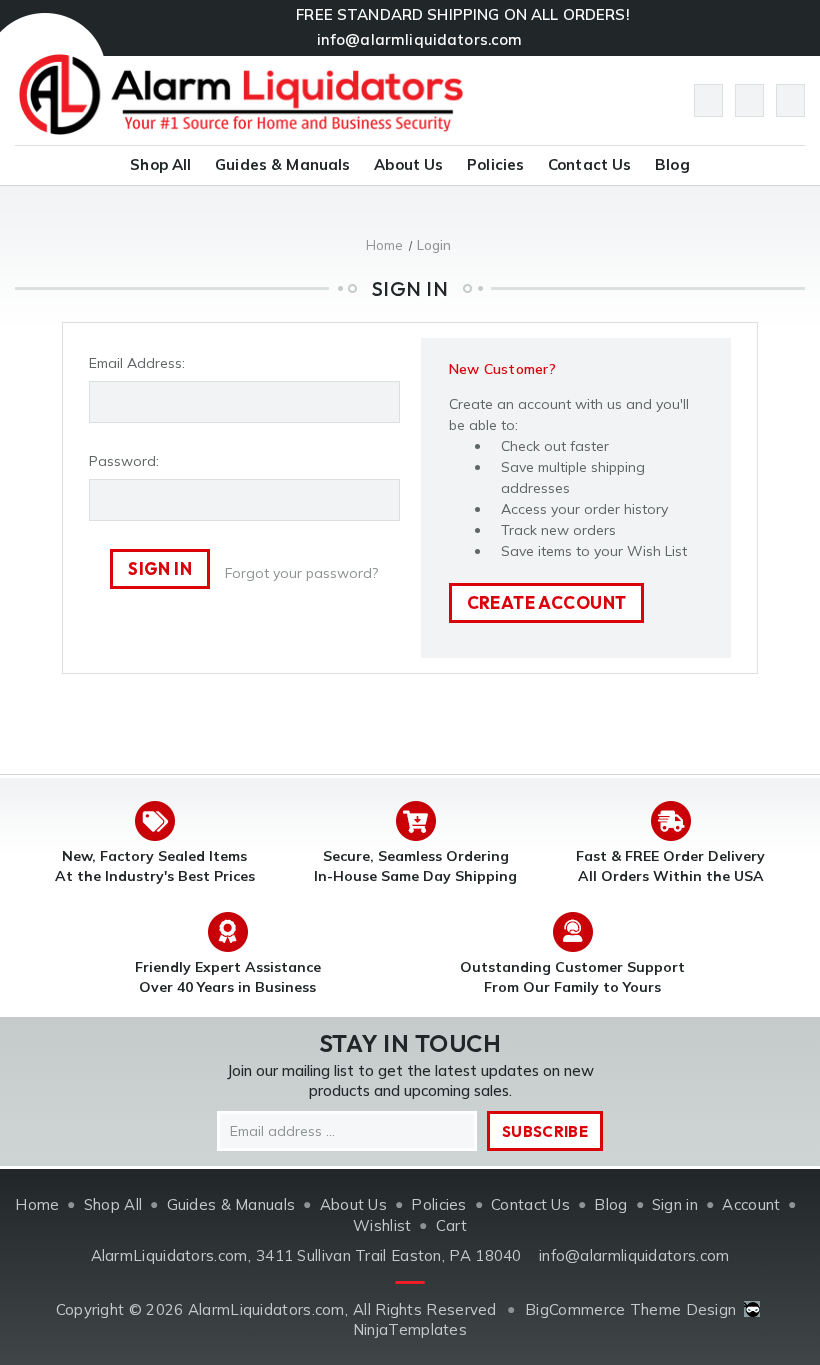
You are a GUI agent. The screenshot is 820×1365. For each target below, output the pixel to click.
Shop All (160, 164)
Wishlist (382, 1225)
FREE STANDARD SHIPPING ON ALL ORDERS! (463, 14)
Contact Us (590, 164)
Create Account (547, 602)
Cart (451, 1225)
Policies (495, 164)
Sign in (675, 1204)
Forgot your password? (301, 573)
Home (37, 1204)
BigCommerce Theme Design (630, 1309)
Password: (124, 461)
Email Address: (137, 363)
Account (751, 1204)
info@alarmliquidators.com (420, 39)
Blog (672, 164)
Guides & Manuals (282, 164)
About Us (408, 164)
